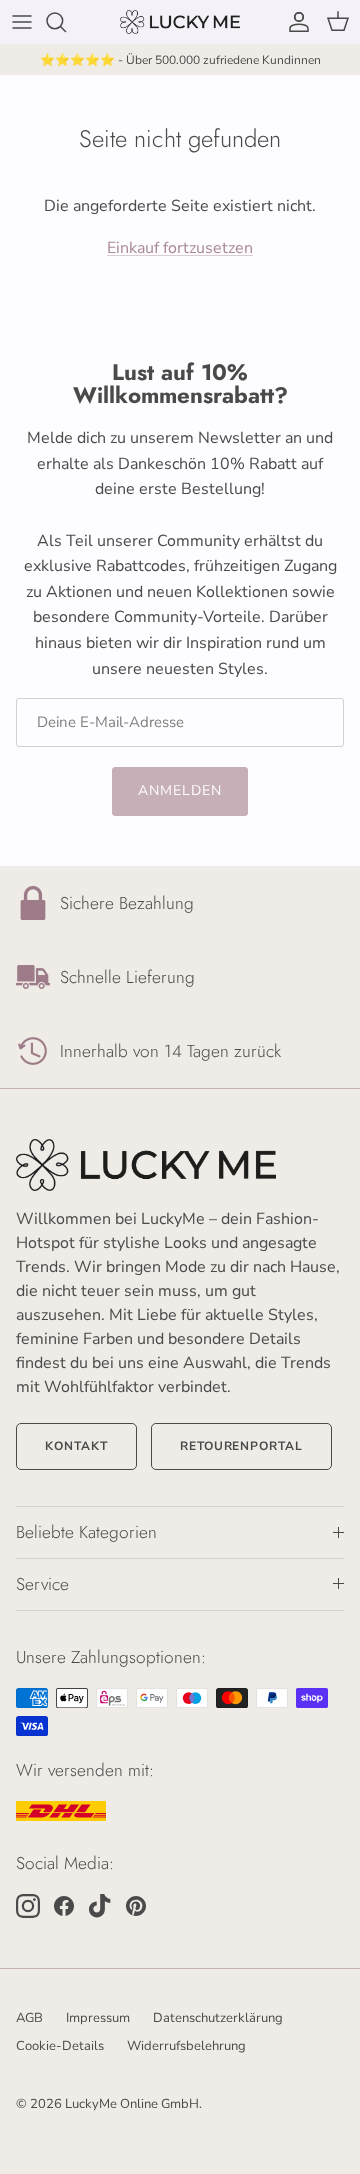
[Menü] (22, 22)
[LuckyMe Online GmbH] (180, 22)
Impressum (98, 2018)
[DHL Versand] (61, 1811)
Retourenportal (241, 1446)
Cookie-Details (60, 2046)
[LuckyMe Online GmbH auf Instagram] (28, 1906)
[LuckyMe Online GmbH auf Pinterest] (136, 1906)
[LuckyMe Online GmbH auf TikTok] (100, 1906)
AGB (29, 2018)
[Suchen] (66, 22)
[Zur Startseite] (180, 1165)
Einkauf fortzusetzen (180, 248)
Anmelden (180, 790)
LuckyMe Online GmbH (132, 2104)
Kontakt (76, 1446)
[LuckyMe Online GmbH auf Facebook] (64, 1906)
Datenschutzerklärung (218, 2018)
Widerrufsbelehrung (186, 2046)
